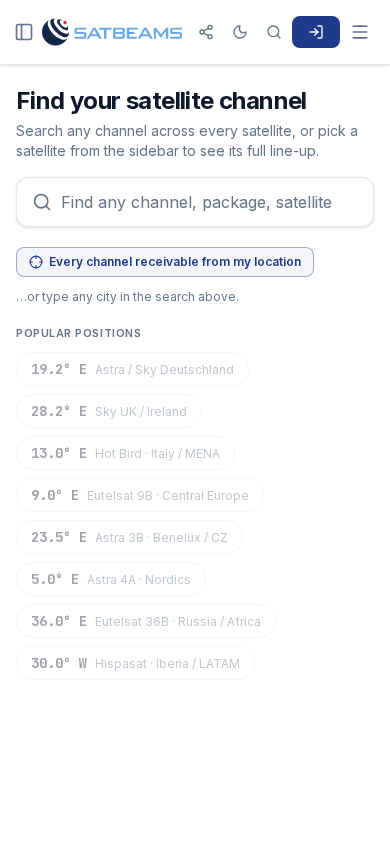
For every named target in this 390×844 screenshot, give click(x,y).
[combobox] (195, 202)
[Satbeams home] (112, 32)
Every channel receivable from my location (175, 261)
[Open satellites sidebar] (24, 32)
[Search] (274, 32)
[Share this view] (206, 32)
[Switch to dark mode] (240, 32)
